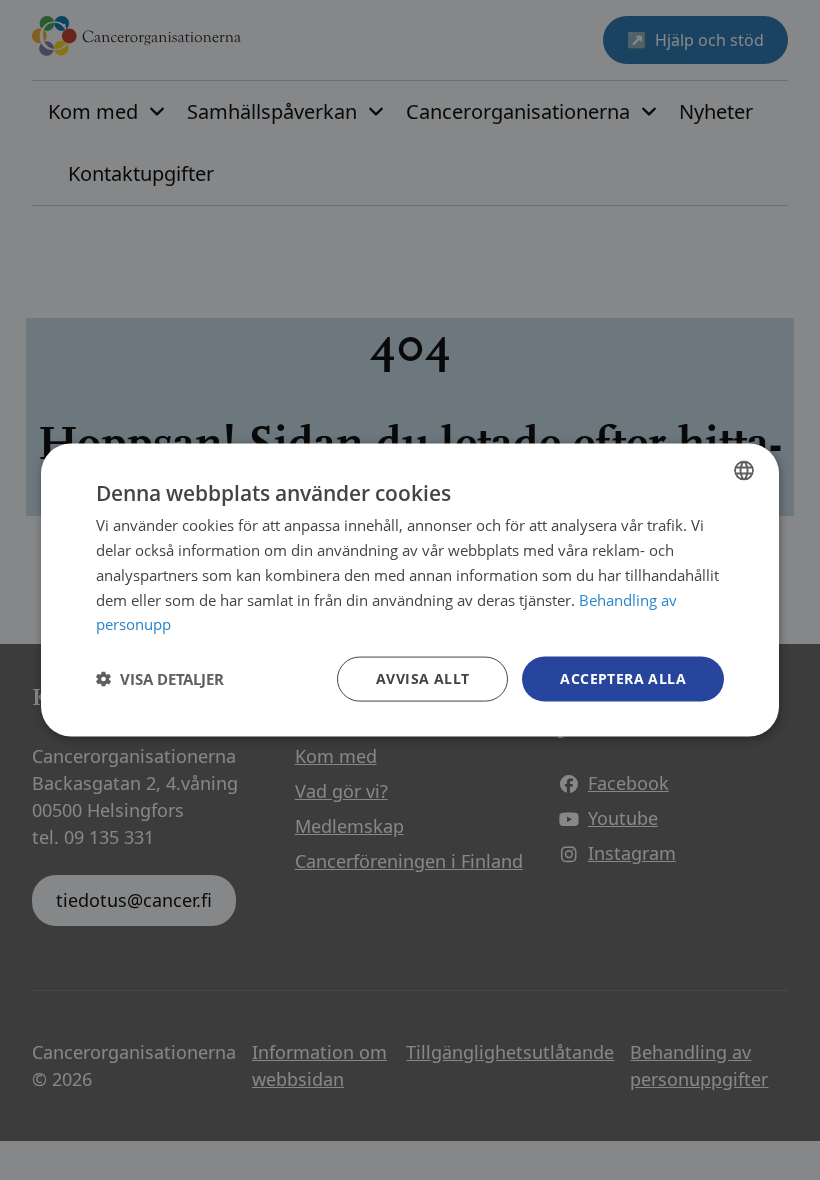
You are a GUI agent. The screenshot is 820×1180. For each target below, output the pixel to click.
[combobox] (744, 471)
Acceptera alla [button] (623, 678)
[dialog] (410, 590)
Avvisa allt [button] (422, 678)
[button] (160, 679)
